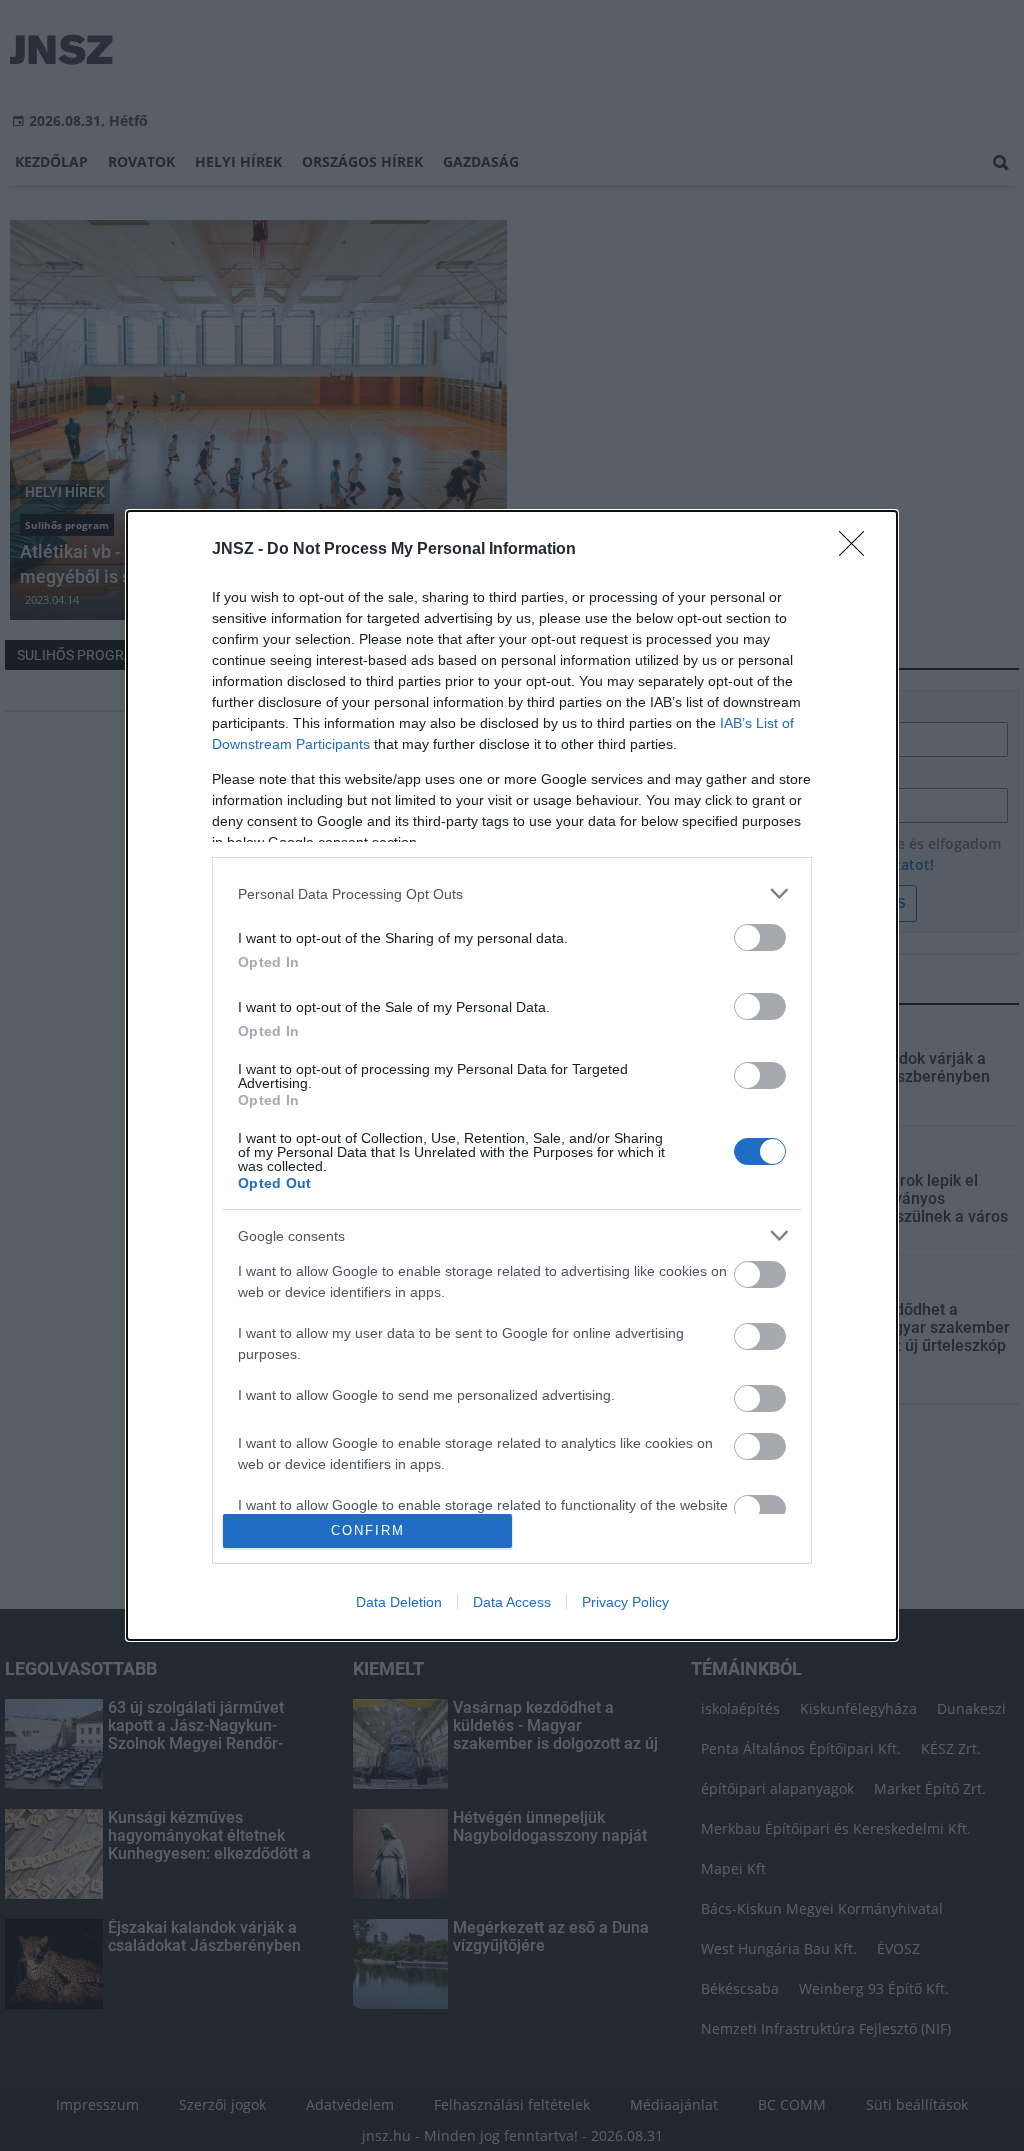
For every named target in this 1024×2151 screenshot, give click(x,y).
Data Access (512, 1602)
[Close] (858, 550)
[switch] (760, 937)
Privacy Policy (625, 1602)
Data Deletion (399, 1602)
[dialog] (512, 1075)
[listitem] (512, 893)
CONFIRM (368, 1530)
